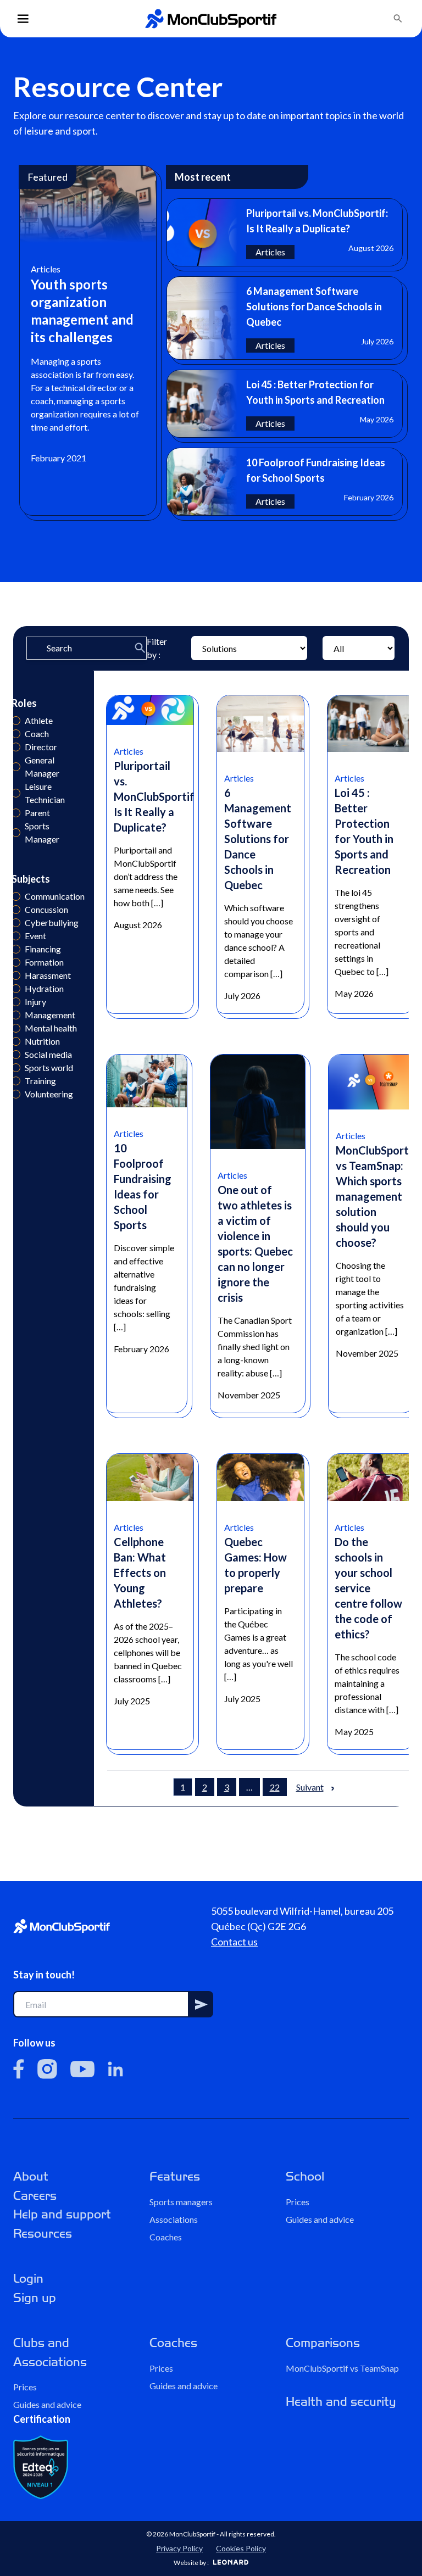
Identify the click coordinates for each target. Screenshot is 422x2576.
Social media (16, 1055)
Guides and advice (320, 2219)
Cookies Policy (241, 2548)
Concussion (16, 910)
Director (16, 747)
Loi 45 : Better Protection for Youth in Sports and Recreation (364, 831)
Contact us (234, 1942)
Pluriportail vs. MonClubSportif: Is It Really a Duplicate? (156, 796)
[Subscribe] (201, 2004)
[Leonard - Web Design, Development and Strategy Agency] (231, 2562)
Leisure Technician (16, 793)
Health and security (341, 2402)
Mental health (16, 1028)
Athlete (16, 721)
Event (16, 936)
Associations (174, 2219)
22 (275, 1787)
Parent (16, 813)
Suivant (310, 1787)
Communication (16, 896)
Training (16, 1081)
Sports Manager (16, 833)
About (31, 2176)
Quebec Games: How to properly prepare (256, 1565)
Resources (43, 2234)
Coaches (166, 2237)
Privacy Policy (179, 2548)
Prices (298, 2202)
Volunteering (16, 1094)
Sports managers (181, 2202)
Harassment (16, 975)
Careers (35, 2196)
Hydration (16, 989)
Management (16, 1015)
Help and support (62, 2214)
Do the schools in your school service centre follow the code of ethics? (368, 1588)
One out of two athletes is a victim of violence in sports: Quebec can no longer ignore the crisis (255, 1244)
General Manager (16, 767)
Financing (16, 949)
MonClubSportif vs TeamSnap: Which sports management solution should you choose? (376, 1196)
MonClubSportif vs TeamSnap (342, 2368)
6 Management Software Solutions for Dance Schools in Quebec (258, 839)
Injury (16, 1002)
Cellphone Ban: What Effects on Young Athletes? (140, 1573)
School (305, 2176)
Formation (16, 962)
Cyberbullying (16, 923)
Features (175, 2176)
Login (28, 2279)
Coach (16, 734)
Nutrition (16, 1041)
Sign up (35, 2298)
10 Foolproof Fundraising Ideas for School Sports (143, 1186)
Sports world (16, 1068)
